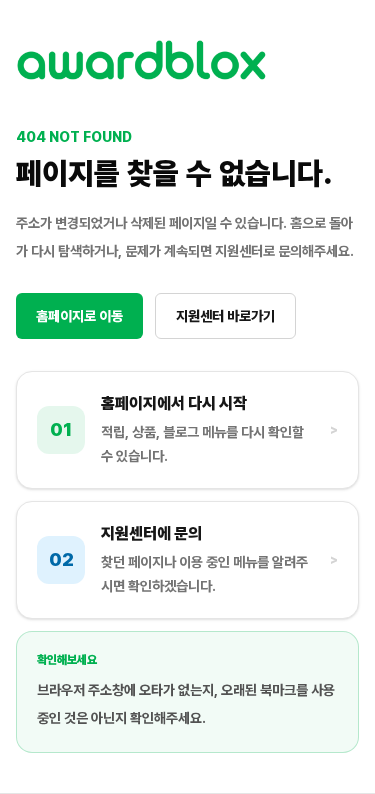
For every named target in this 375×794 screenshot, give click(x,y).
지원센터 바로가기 (225, 316)
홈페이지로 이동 (79, 316)
